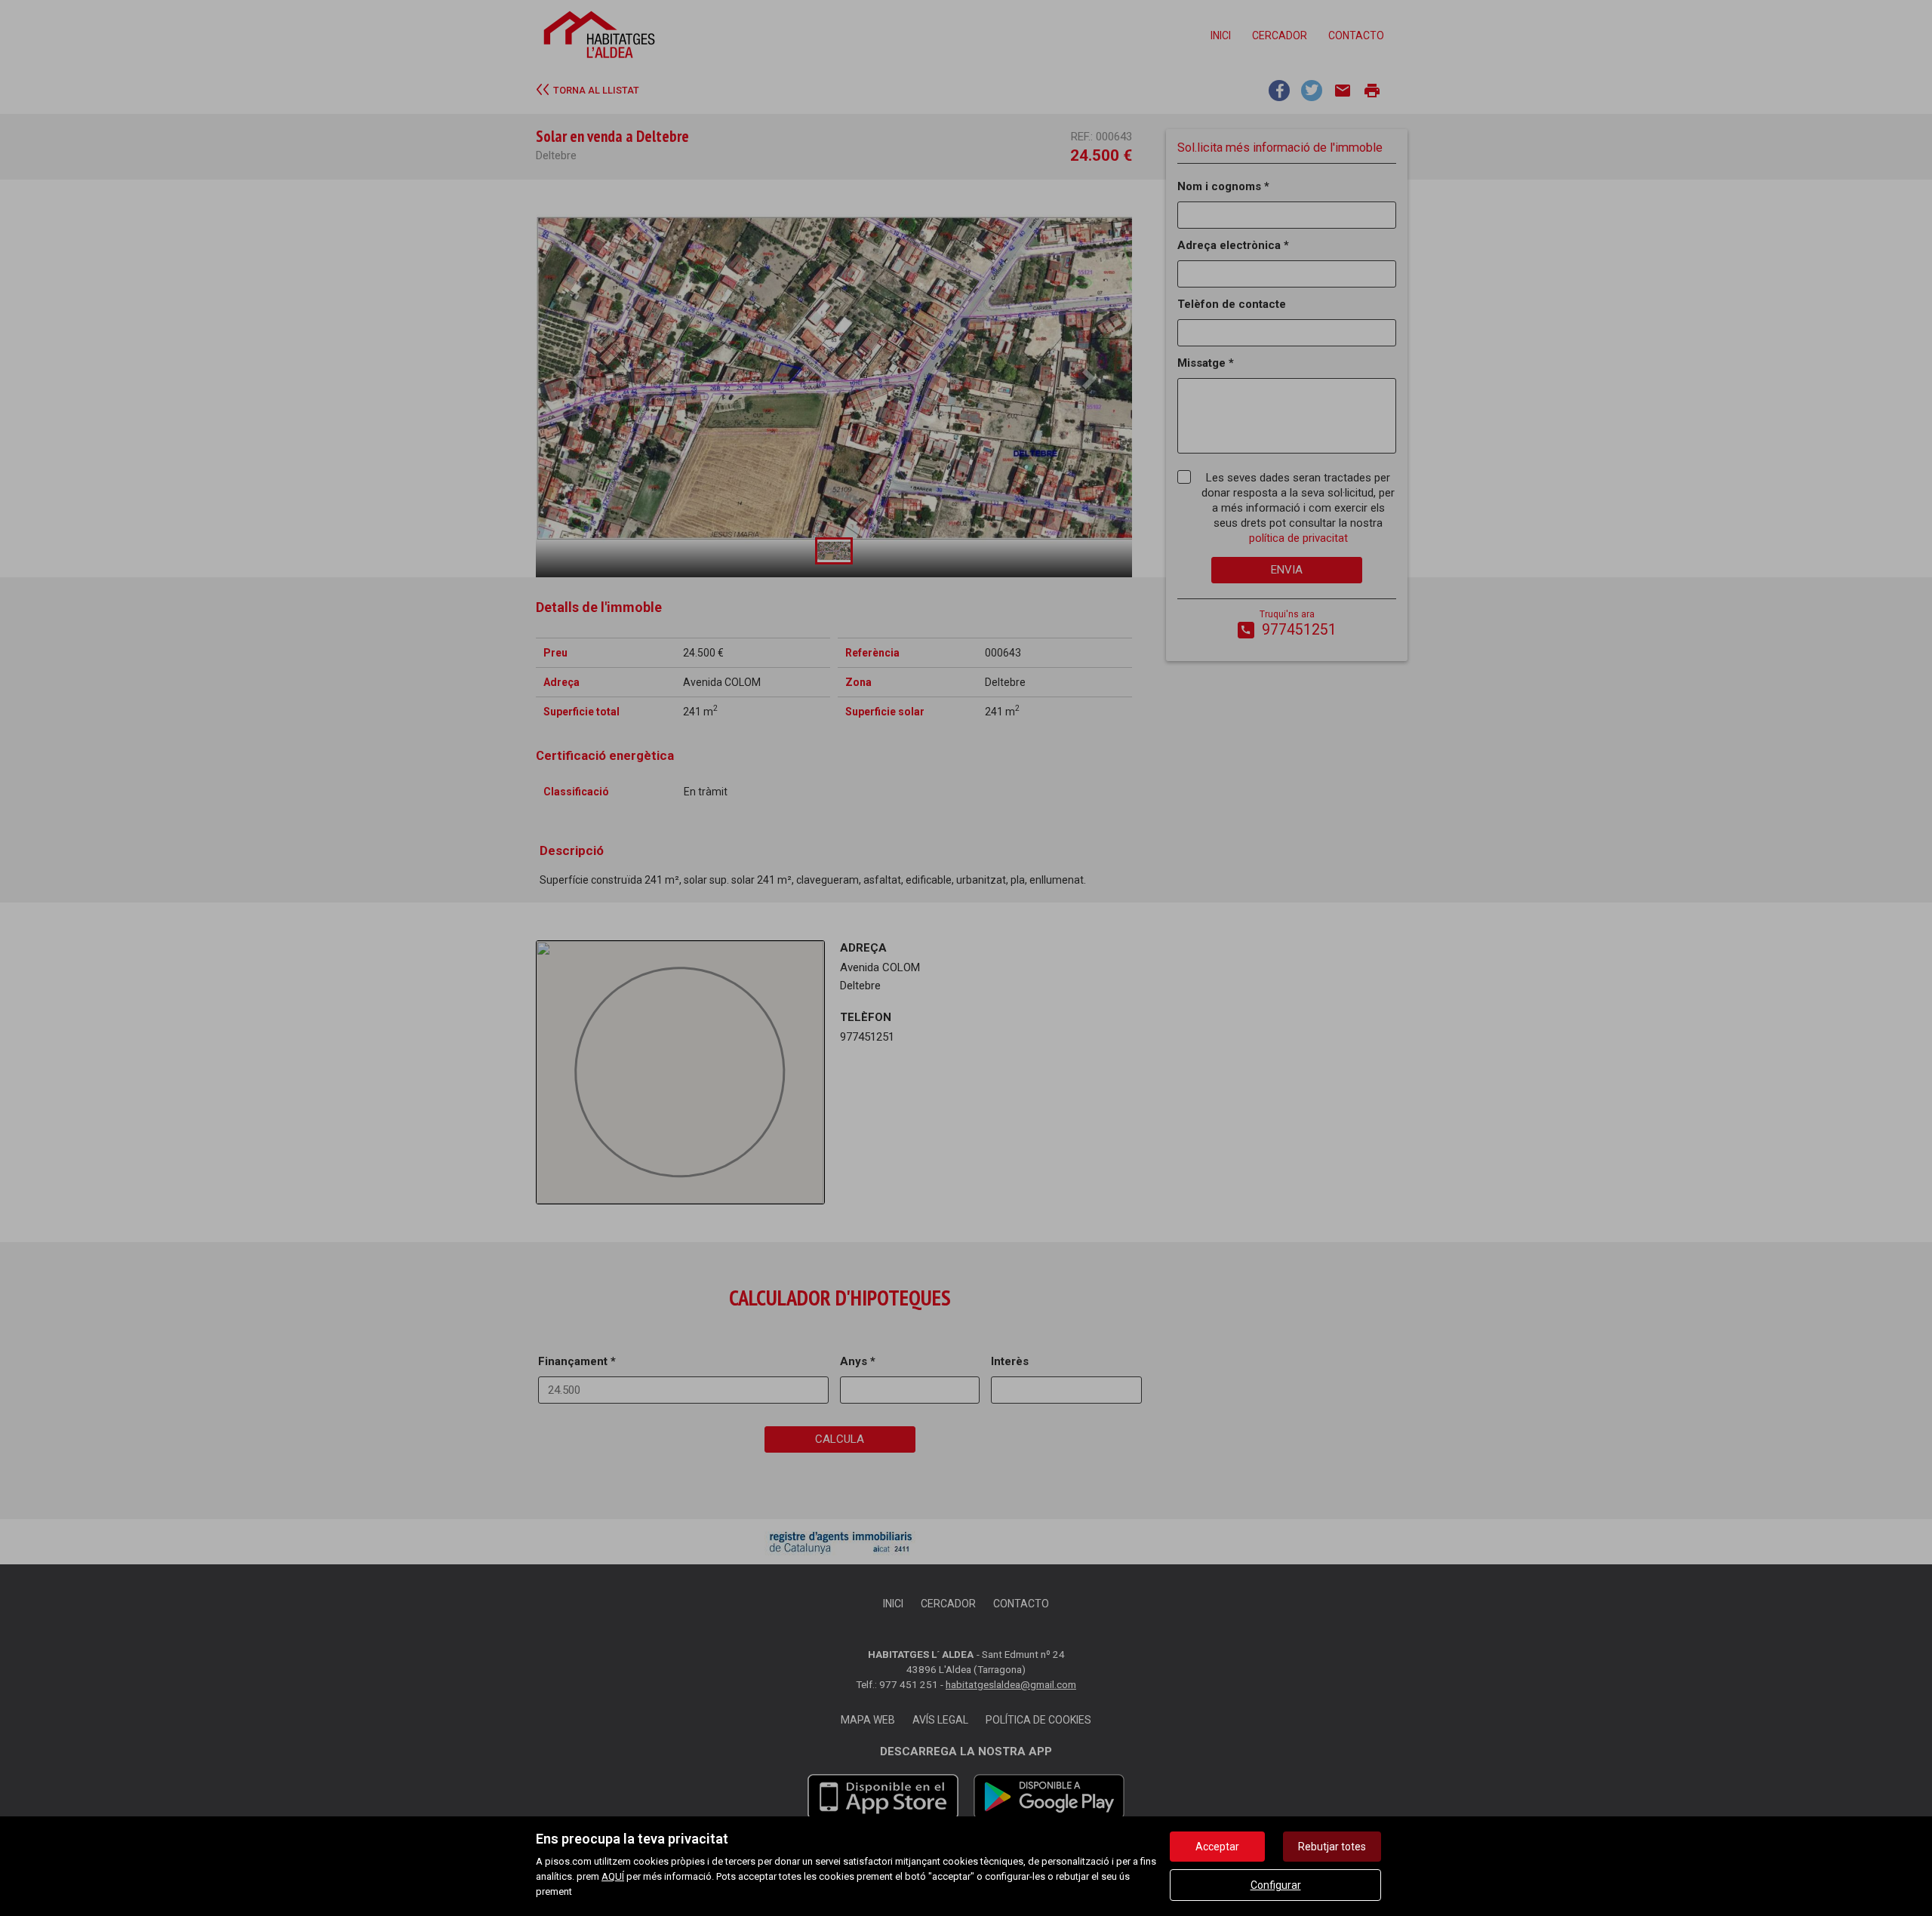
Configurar (1276, 1885)
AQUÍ (613, 1876)
